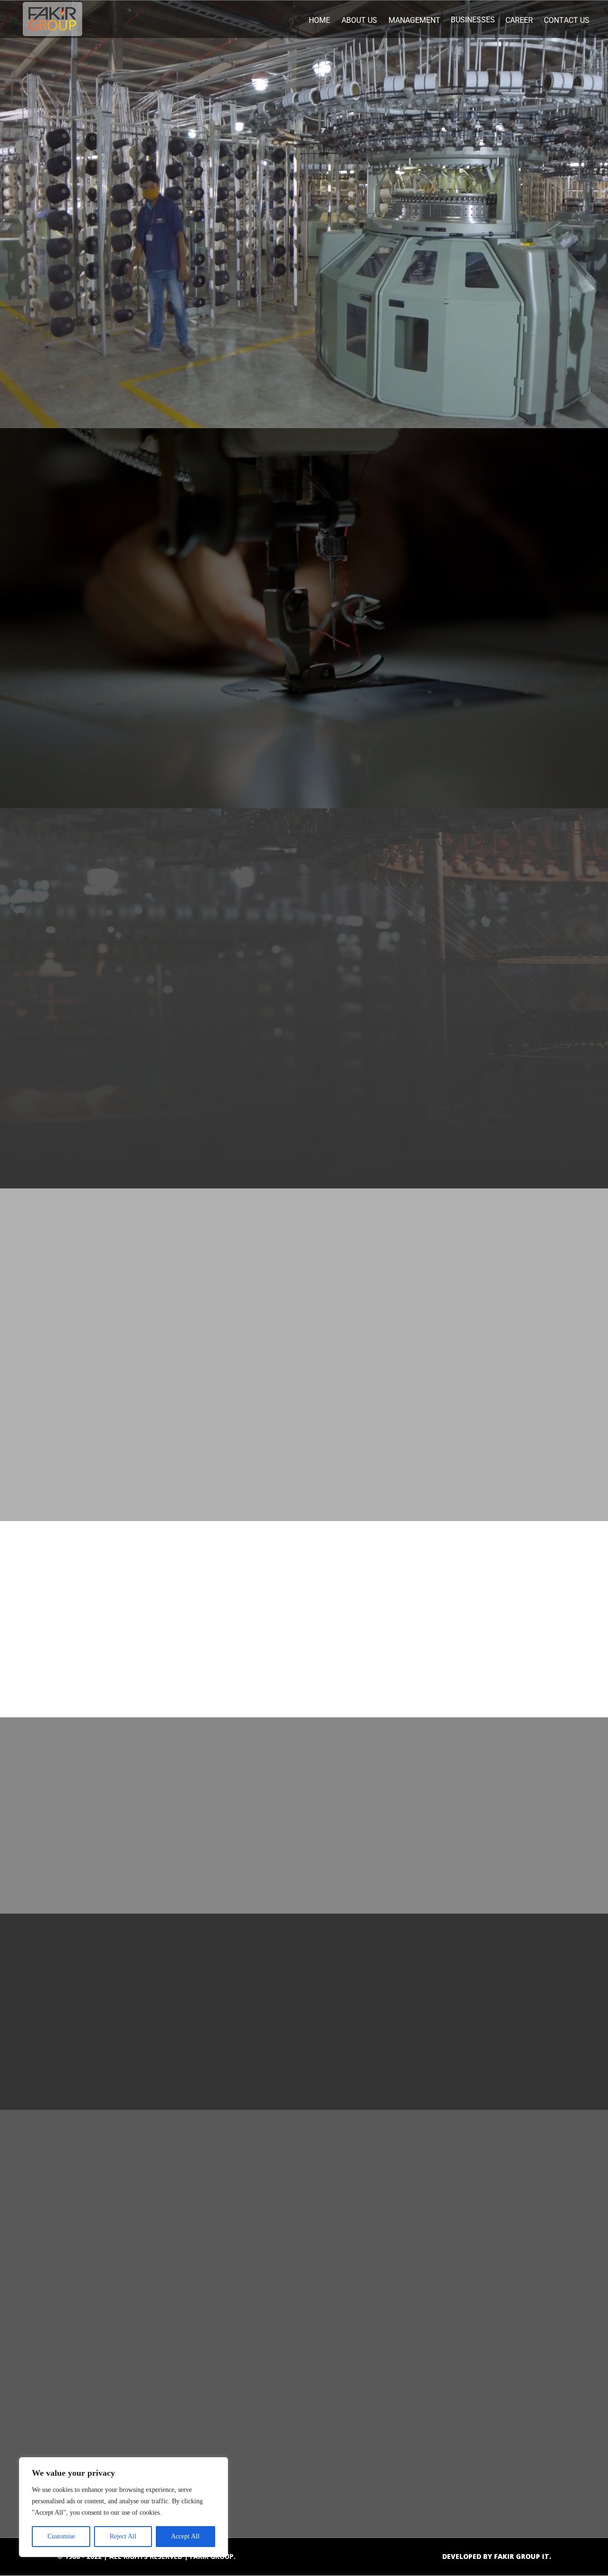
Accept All (185, 2536)
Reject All (123, 2536)
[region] (123, 2507)
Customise (61, 2536)
